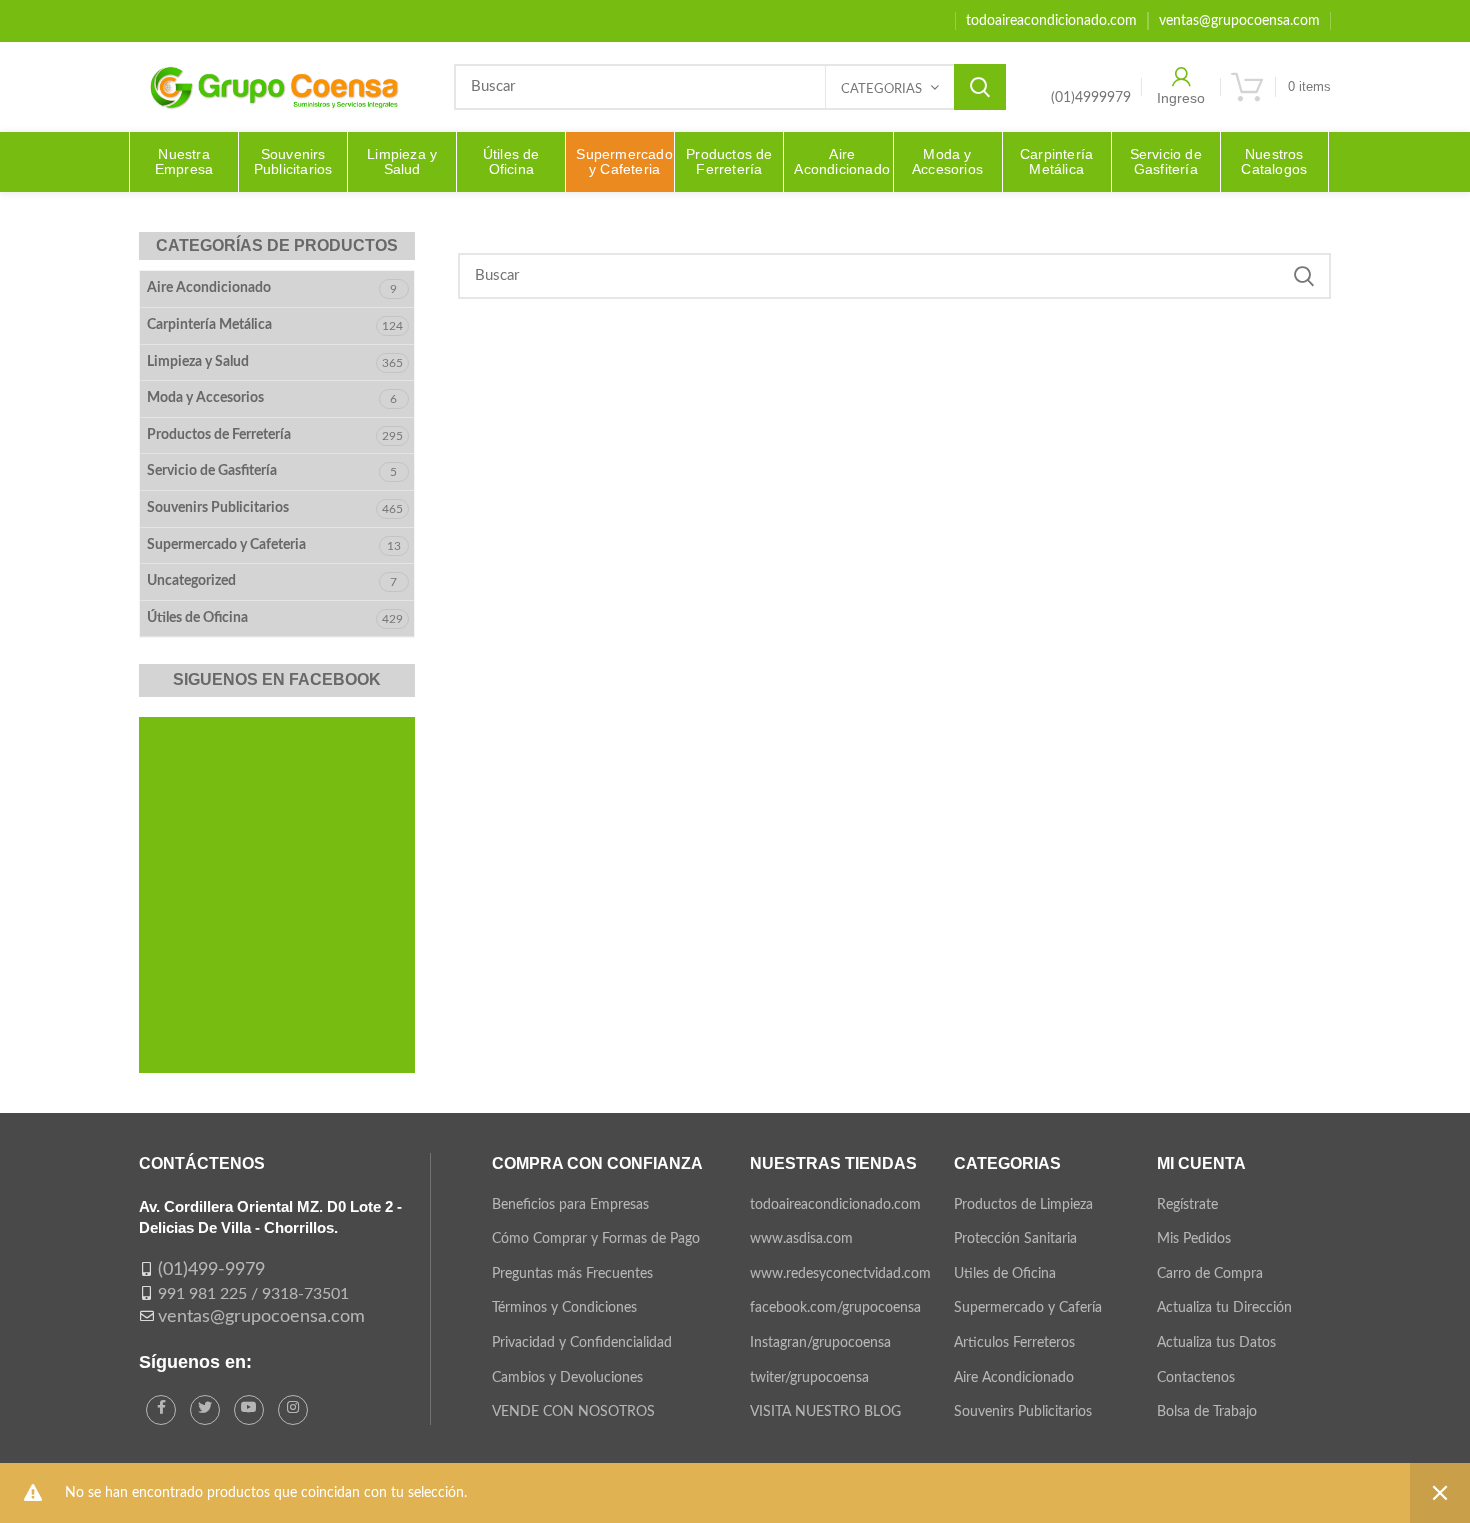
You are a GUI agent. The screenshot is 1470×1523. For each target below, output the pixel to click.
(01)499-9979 (211, 1270)
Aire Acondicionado (209, 288)
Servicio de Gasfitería (212, 471)
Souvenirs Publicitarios (218, 508)
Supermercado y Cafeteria (226, 545)
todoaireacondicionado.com (835, 1205)
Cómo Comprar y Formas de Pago (596, 1239)
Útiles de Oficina (197, 618)
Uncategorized (191, 581)
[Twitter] (205, 1410)
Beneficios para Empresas (570, 1205)
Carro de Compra (1210, 1274)
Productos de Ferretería (219, 435)
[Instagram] (293, 1410)
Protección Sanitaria (1015, 1239)
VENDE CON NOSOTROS (573, 1412)
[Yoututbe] (249, 1410)
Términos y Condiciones (564, 1308)
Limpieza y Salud (198, 362)
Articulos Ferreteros (1014, 1343)
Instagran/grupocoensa (820, 1343)
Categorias (881, 89)
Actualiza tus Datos (1216, 1343)
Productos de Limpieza (1023, 1205)
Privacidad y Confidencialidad (582, 1343)
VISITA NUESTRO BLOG (825, 1412)
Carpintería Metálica (209, 325)
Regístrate (1187, 1205)
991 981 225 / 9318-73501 (253, 1294)
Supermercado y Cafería (1028, 1308)
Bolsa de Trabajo (1207, 1412)
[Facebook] (161, 1410)
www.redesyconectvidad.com (840, 1274)
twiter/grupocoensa (809, 1378)
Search (980, 87)
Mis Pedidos (1194, 1239)
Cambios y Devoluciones (567, 1378)
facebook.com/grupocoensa (835, 1308)
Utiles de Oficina (1005, 1274)
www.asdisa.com (801, 1239)
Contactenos (1196, 1378)
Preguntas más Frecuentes (572, 1274)
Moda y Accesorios (205, 398)
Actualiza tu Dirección (1224, 1308)
